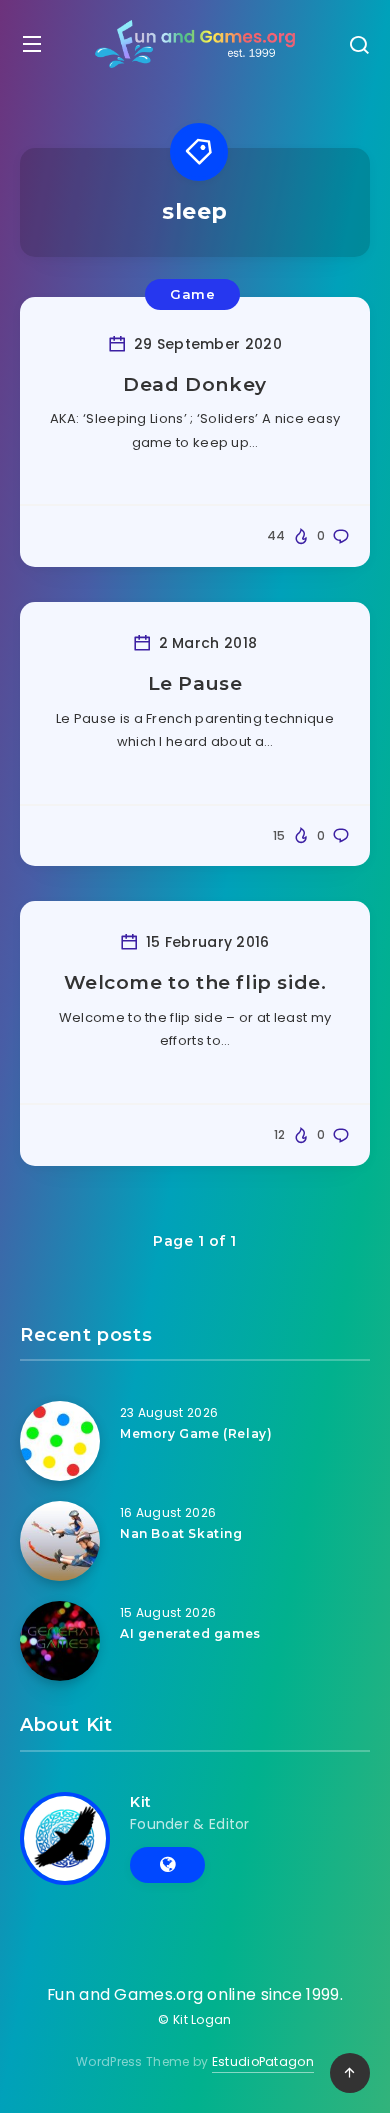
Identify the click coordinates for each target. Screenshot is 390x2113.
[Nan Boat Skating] (60, 1541)
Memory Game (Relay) (196, 1433)
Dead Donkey (195, 384)
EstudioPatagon (263, 2061)
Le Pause (195, 683)
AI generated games (190, 1633)
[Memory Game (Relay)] (60, 1441)
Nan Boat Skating (181, 1533)
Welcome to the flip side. (195, 982)
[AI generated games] (60, 1641)
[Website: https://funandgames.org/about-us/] (167, 1865)
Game (192, 294)
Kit (141, 1802)
